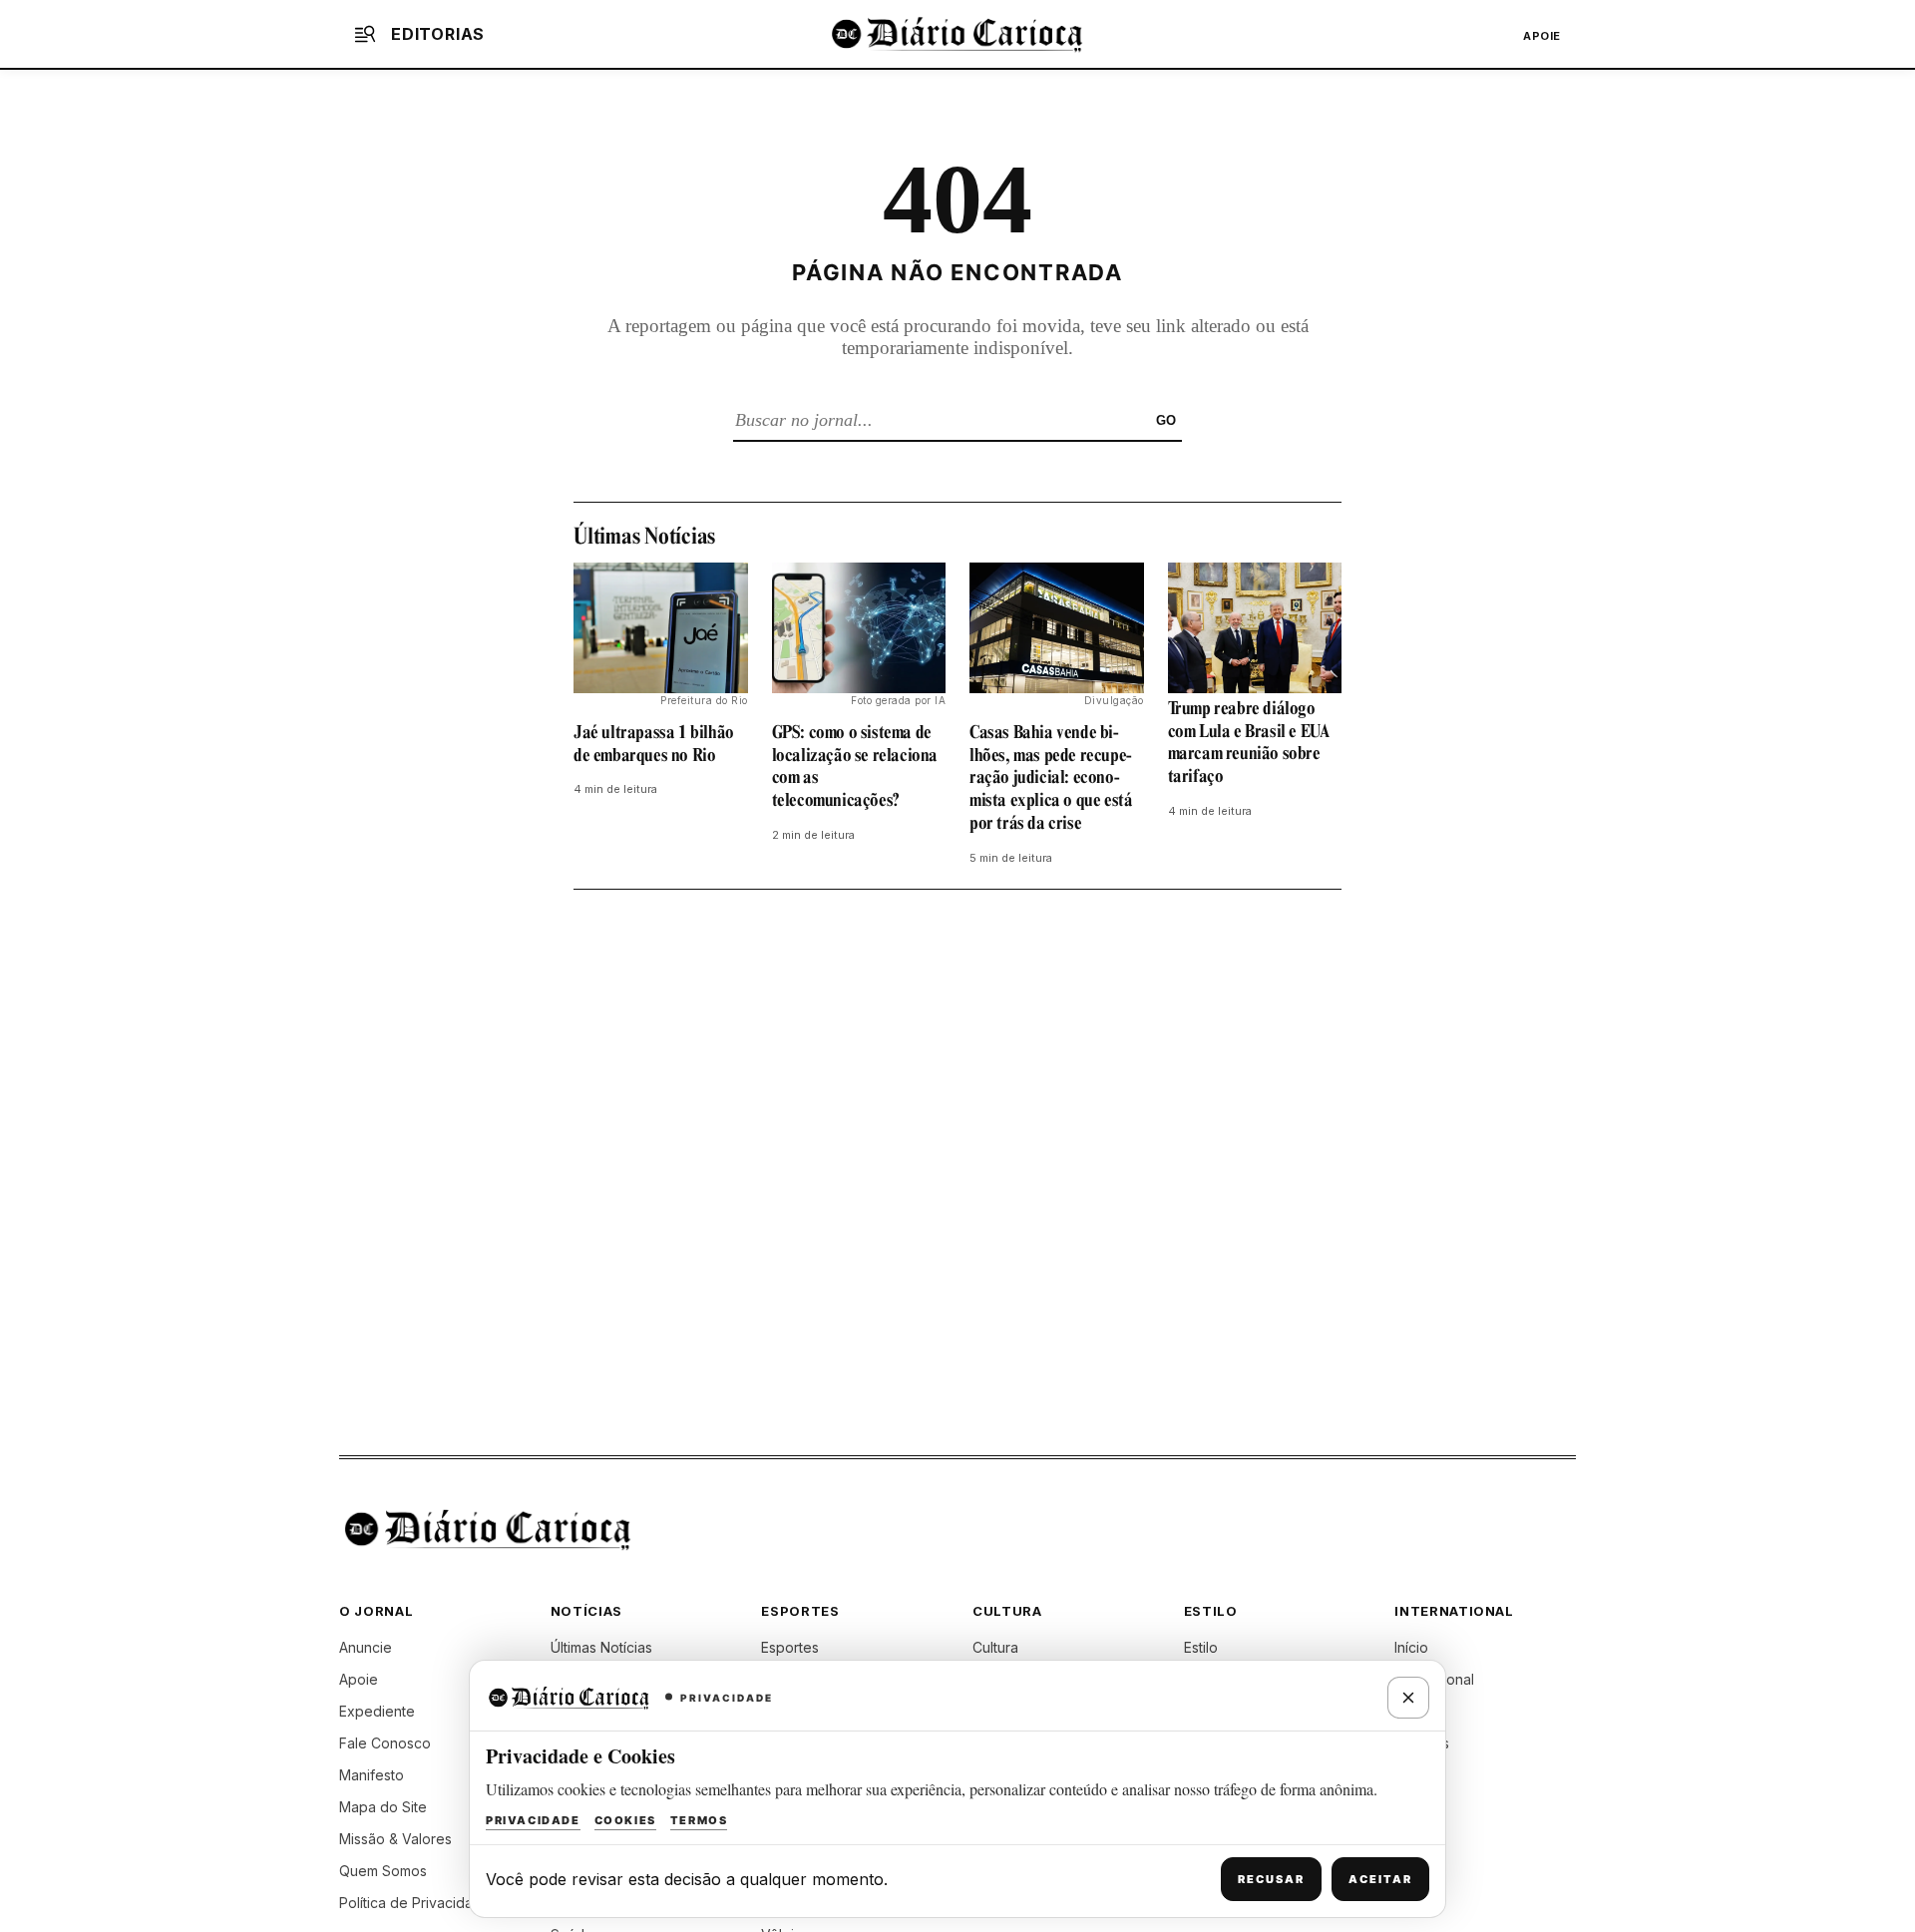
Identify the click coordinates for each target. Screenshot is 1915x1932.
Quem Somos (383, 1871)
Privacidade (533, 1820)
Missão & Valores (395, 1839)
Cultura (995, 1647)
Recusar (1271, 1879)
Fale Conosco (385, 1743)
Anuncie (366, 1647)
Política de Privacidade (415, 1903)
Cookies (625, 1820)
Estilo (1201, 1647)
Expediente (377, 1711)
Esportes (790, 1647)
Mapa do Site (383, 1807)
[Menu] (365, 34)
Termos (699, 1820)
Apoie (1542, 36)
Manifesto (372, 1775)
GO (1166, 420)
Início (1411, 1647)
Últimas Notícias (601, 1647)
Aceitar (1380, 1879)
